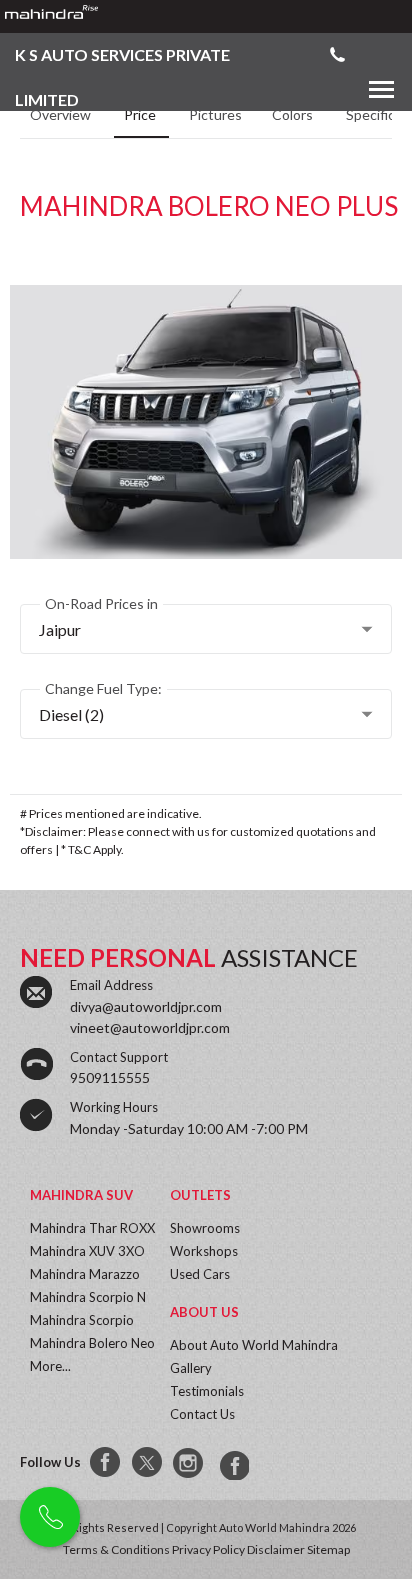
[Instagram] (190, 1463)
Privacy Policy (208, 1549)
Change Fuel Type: (103, 688)
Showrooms (205, 1228)
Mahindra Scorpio (82, 1320)
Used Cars (200, 1274)
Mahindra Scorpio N (88, 1297)
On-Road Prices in (101, 603)
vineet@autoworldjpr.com (150, 1027)
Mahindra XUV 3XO (87, 1251)
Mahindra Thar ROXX (92, 1228)
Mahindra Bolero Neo (92, 1343)
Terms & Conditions (116, 1549)
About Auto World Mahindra (254, 1345)
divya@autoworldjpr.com (146, 1006)
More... (50, 1366)
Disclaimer (276, 1549)
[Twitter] (148, 1463)
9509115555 (110, 1077)
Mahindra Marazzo (85, 1274)
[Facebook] (106, 1463)
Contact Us (202, 1414)
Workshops (204, 1251)
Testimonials (207, 1391)
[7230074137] (232, 1463)
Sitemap (328, 1549)
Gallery (191, 1368)
